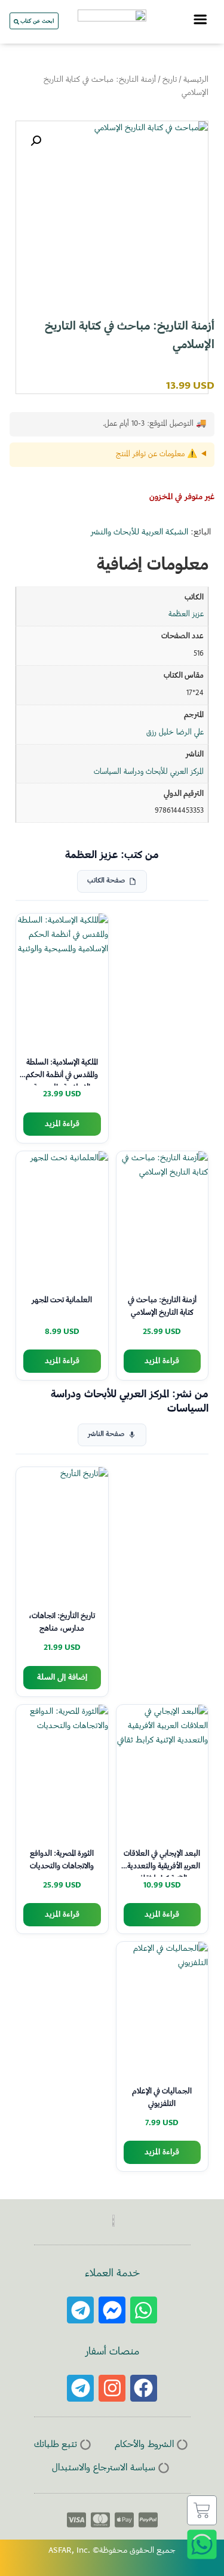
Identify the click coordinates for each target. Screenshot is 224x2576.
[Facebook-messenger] (112, 2310)
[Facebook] (144, 2388)
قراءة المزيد (62, 1124)
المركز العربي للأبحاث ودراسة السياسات (149, 772)
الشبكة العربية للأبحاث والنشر (139, 533)
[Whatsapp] (144, 2310)
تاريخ (170, 80)
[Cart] (202, 2510)
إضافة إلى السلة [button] (62, 1678)
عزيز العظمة (186, 614)
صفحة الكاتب (106, 881)
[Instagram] (112, 2388)
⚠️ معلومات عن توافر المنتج (157, 454)
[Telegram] (80, 2310)
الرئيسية (196, 80)
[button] (36, 141)
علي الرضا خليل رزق (175, 733)
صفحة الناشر (106, 1435)
